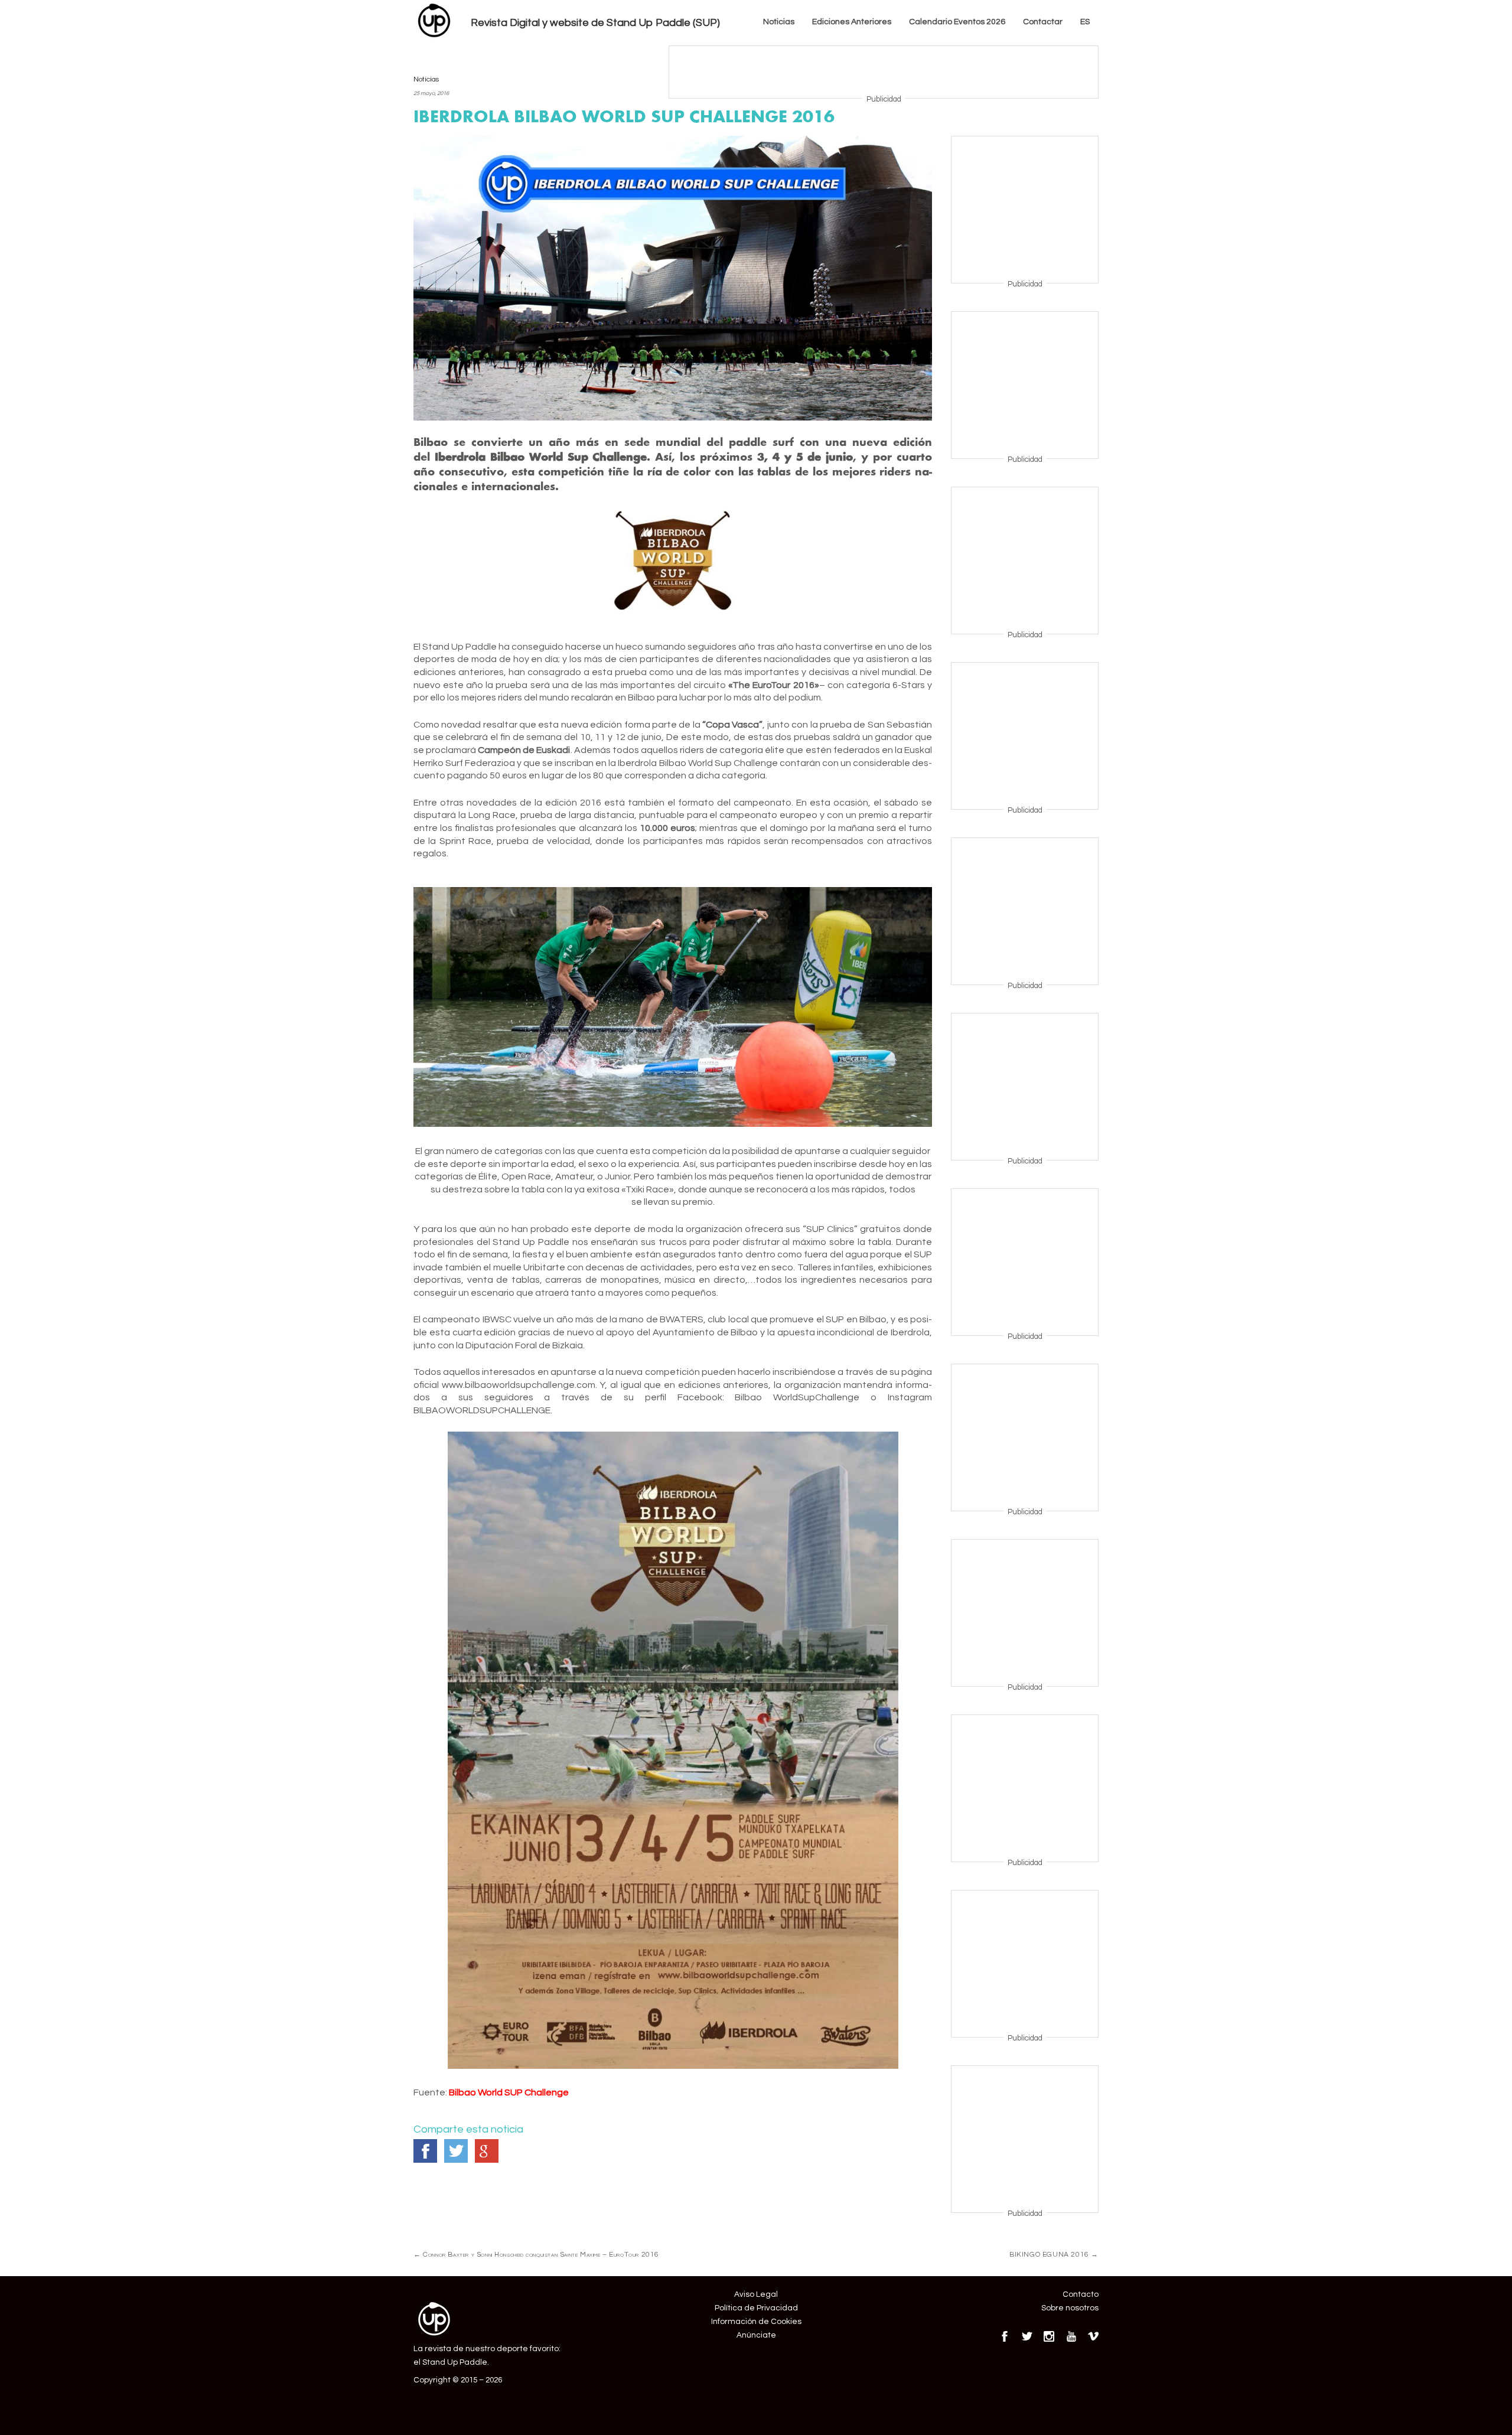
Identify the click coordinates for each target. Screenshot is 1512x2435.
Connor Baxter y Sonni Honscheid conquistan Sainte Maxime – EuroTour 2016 (536, 2254)
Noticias (779, 22)
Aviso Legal (756, 2294)
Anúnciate (756, 2335)
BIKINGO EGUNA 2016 (1054, 2254)
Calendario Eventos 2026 (957, 22)
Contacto (1081, 2294)
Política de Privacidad (756, 2308)
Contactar (1043, 22)
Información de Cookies (756, 2322)
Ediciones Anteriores (852, 22)
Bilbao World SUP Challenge (509, 2092)
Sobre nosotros (1070, 2308)
